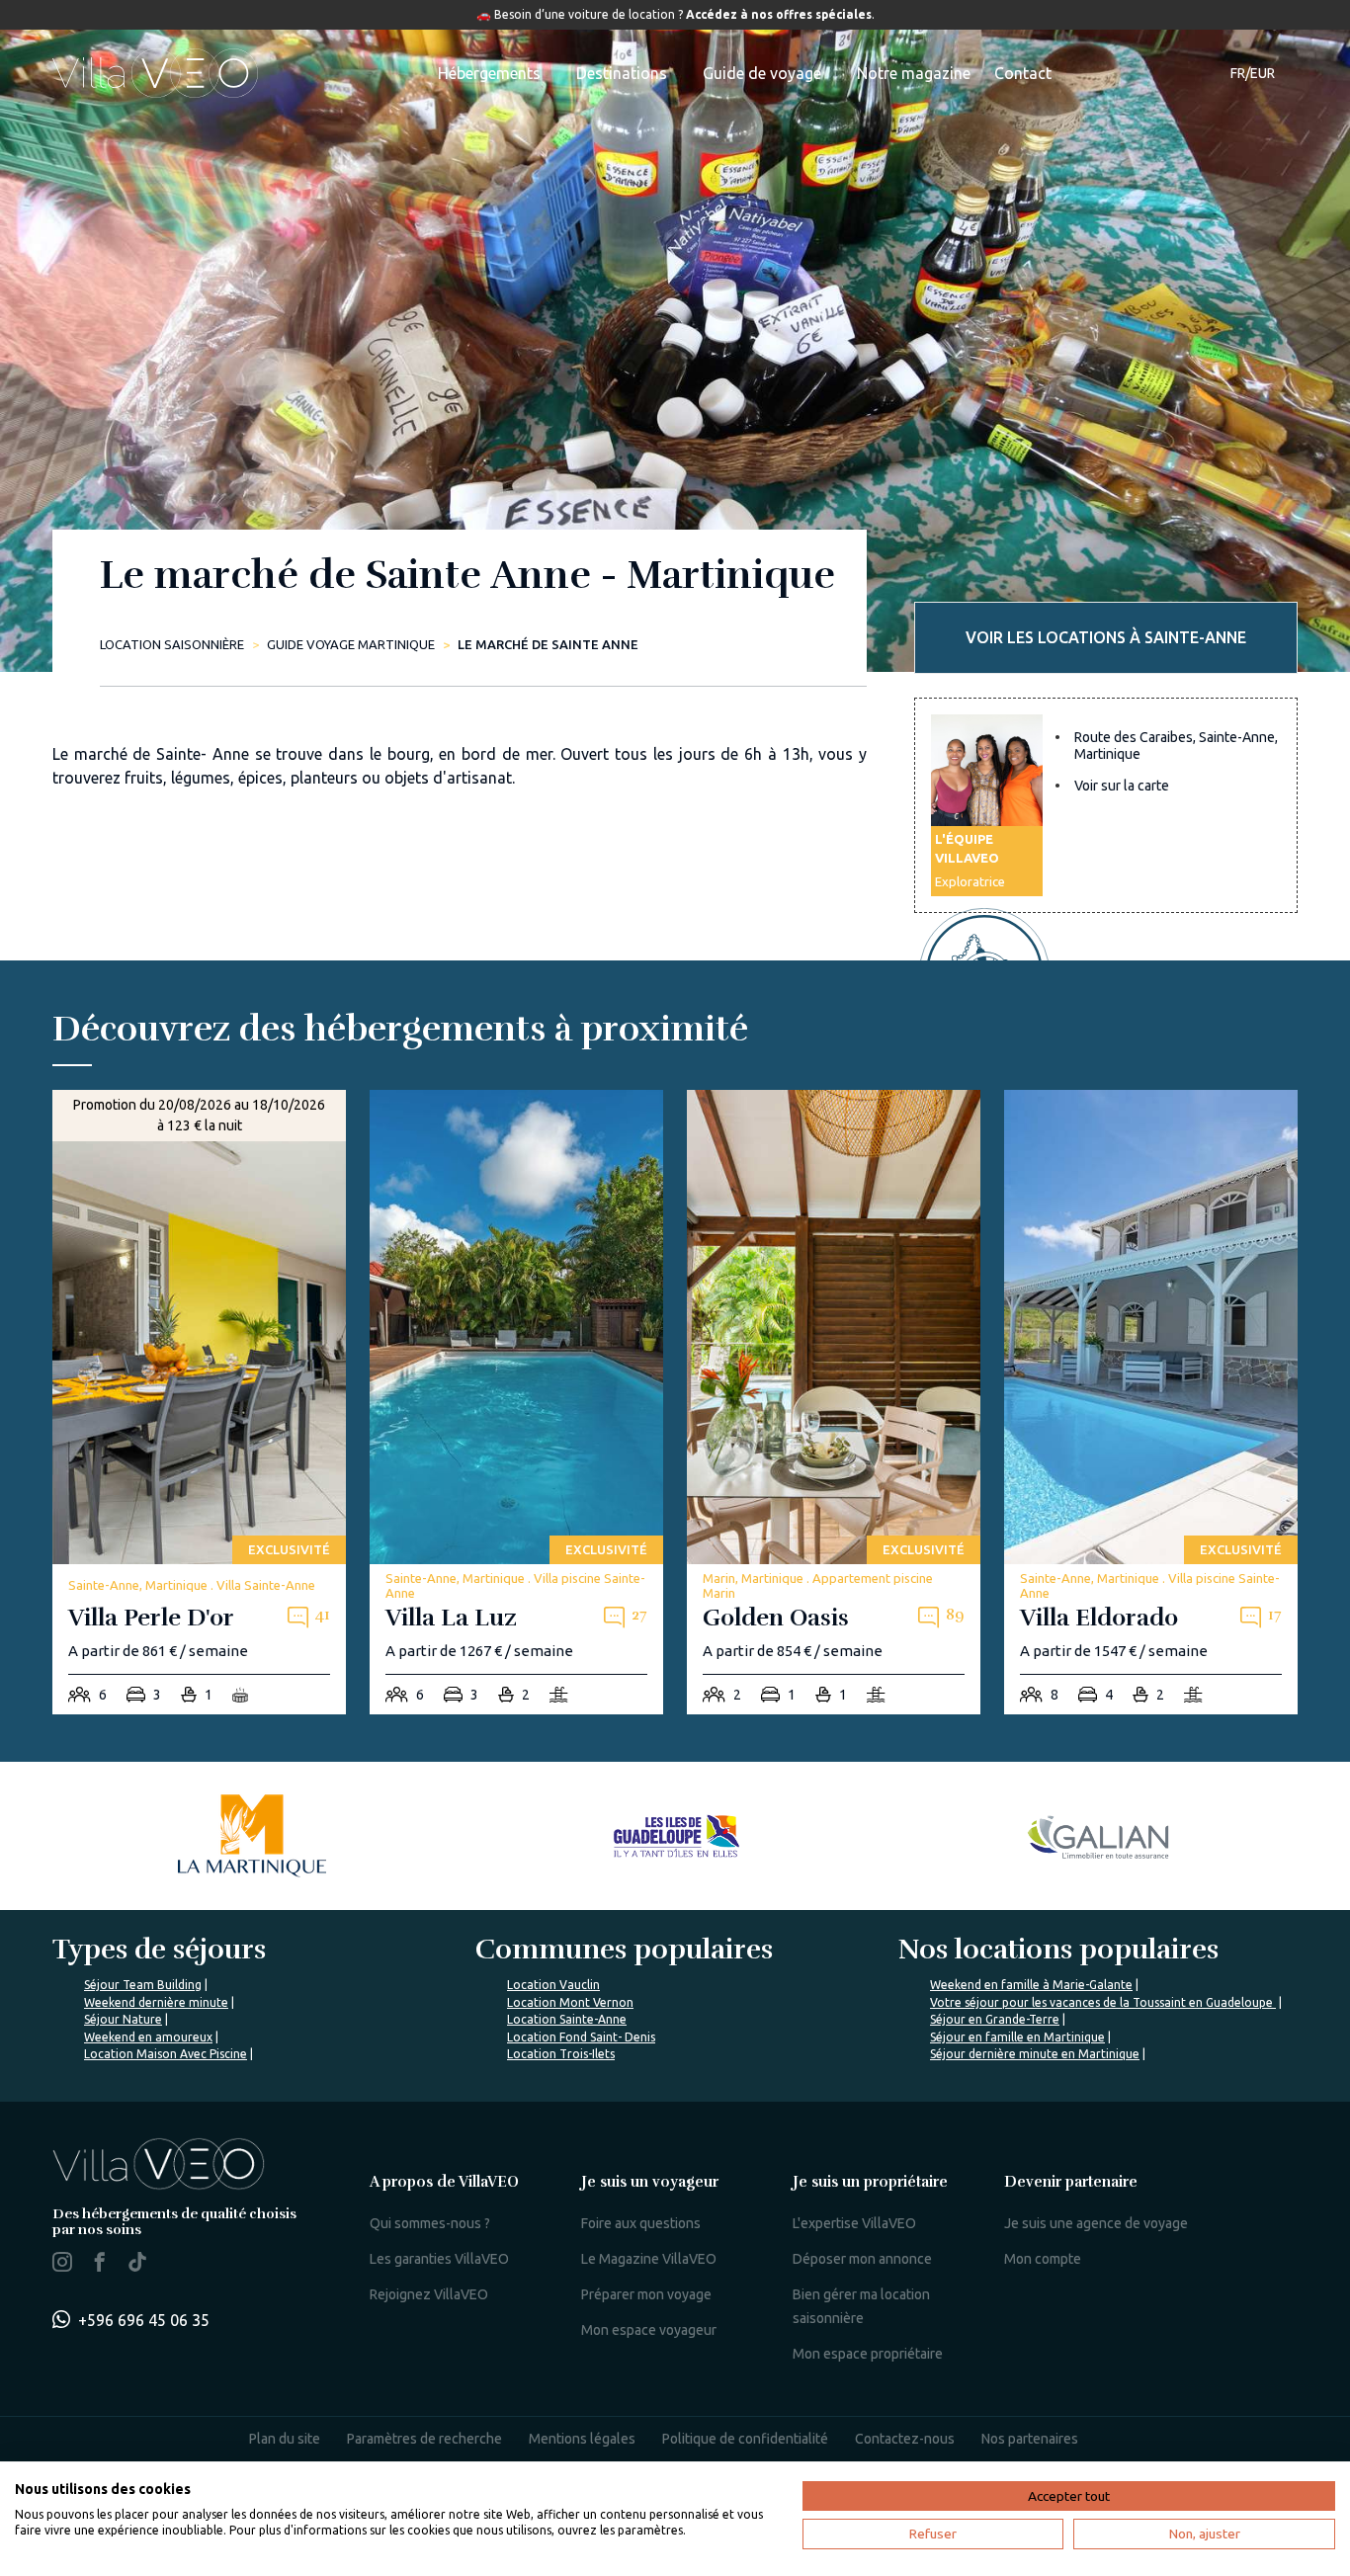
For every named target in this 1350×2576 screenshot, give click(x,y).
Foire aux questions (641, 2223)
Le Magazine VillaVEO (649, 2259)
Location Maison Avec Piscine (166, 2054)
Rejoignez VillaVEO (429, 2294)
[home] (155, 73)
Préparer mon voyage (646, 2294)
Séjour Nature (123, 2019)
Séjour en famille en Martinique (1017, 2037)
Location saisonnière (172, 644)
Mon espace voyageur (649, 2330)
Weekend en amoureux (148, 2037)
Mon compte (1043, 2259)
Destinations (622, 73)
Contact (1023, 73)
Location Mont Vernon (570, 2002)
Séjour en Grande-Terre (995, 2019)
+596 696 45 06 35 (144, 2320)
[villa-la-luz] (516, 1403)
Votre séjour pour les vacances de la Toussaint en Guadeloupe (1103, 2002)
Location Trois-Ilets (561, 2054)
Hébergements (489, 73)
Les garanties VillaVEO (439, 2259)
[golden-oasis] (834, 1403)
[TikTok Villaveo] (137, 2264)
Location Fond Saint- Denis (581, 2037)
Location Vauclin (553, 1985)
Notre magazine (914, 73)
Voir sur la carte (1122, 786)
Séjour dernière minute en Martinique (1035, 2054)
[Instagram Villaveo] (62, 2266)
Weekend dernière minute (156, 2002)
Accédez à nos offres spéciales (779, 14)
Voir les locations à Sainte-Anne (1106, 637)
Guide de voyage (762, 73)
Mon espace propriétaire (868, 2354)
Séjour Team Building (143, 1985)
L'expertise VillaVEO (854, 2223)
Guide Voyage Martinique (351, 644)
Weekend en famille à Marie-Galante (1031, 1985)
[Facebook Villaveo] (100, 2266)
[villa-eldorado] (1151, 1403)
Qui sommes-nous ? (430, 2223)
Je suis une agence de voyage (1096, 2223)
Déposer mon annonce (862, 2259)
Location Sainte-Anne (567, 2019)
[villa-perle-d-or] (199, 1403)
